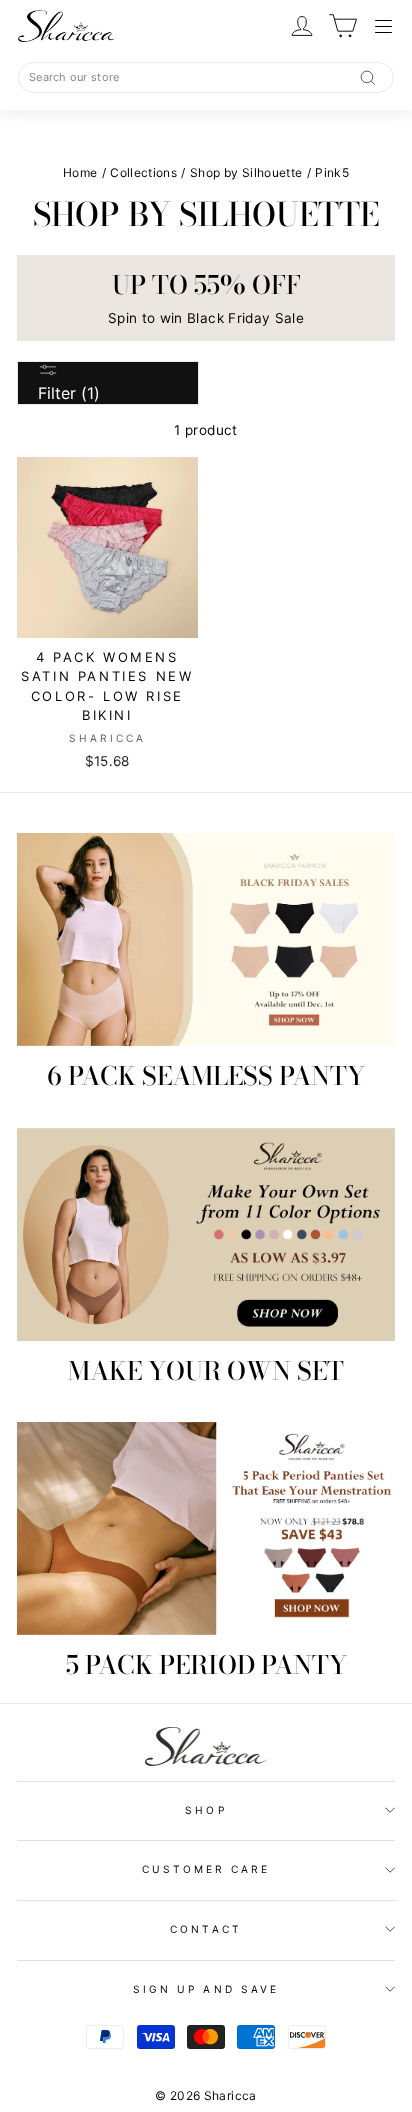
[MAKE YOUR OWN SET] (206, 1234)
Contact (205, 1929)
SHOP (205, 1810)
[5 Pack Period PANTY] (206, 1528)
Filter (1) (69, 393)
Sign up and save (206, 1989)
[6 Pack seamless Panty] (206, 939)
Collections (143, 172)
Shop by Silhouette (246, 172)
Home (80, 172)
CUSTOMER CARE (206, 1869)
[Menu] (384, 26)
